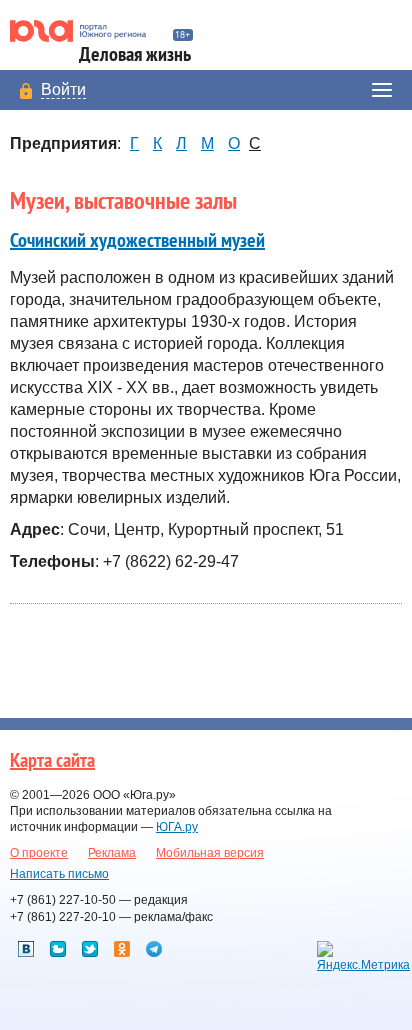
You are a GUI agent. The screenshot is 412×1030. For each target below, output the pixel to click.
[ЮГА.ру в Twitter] (90, 949)
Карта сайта (52, 761)
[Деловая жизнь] (86, 31)
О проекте (39, 853)
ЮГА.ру (177, 827)
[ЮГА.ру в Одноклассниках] (122, 949)
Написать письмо (59, 874)
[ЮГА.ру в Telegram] (154, 949)
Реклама (112, 853)
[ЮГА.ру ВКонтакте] (26, 949)
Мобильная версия (210, 853)
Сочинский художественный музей (137, 241)
